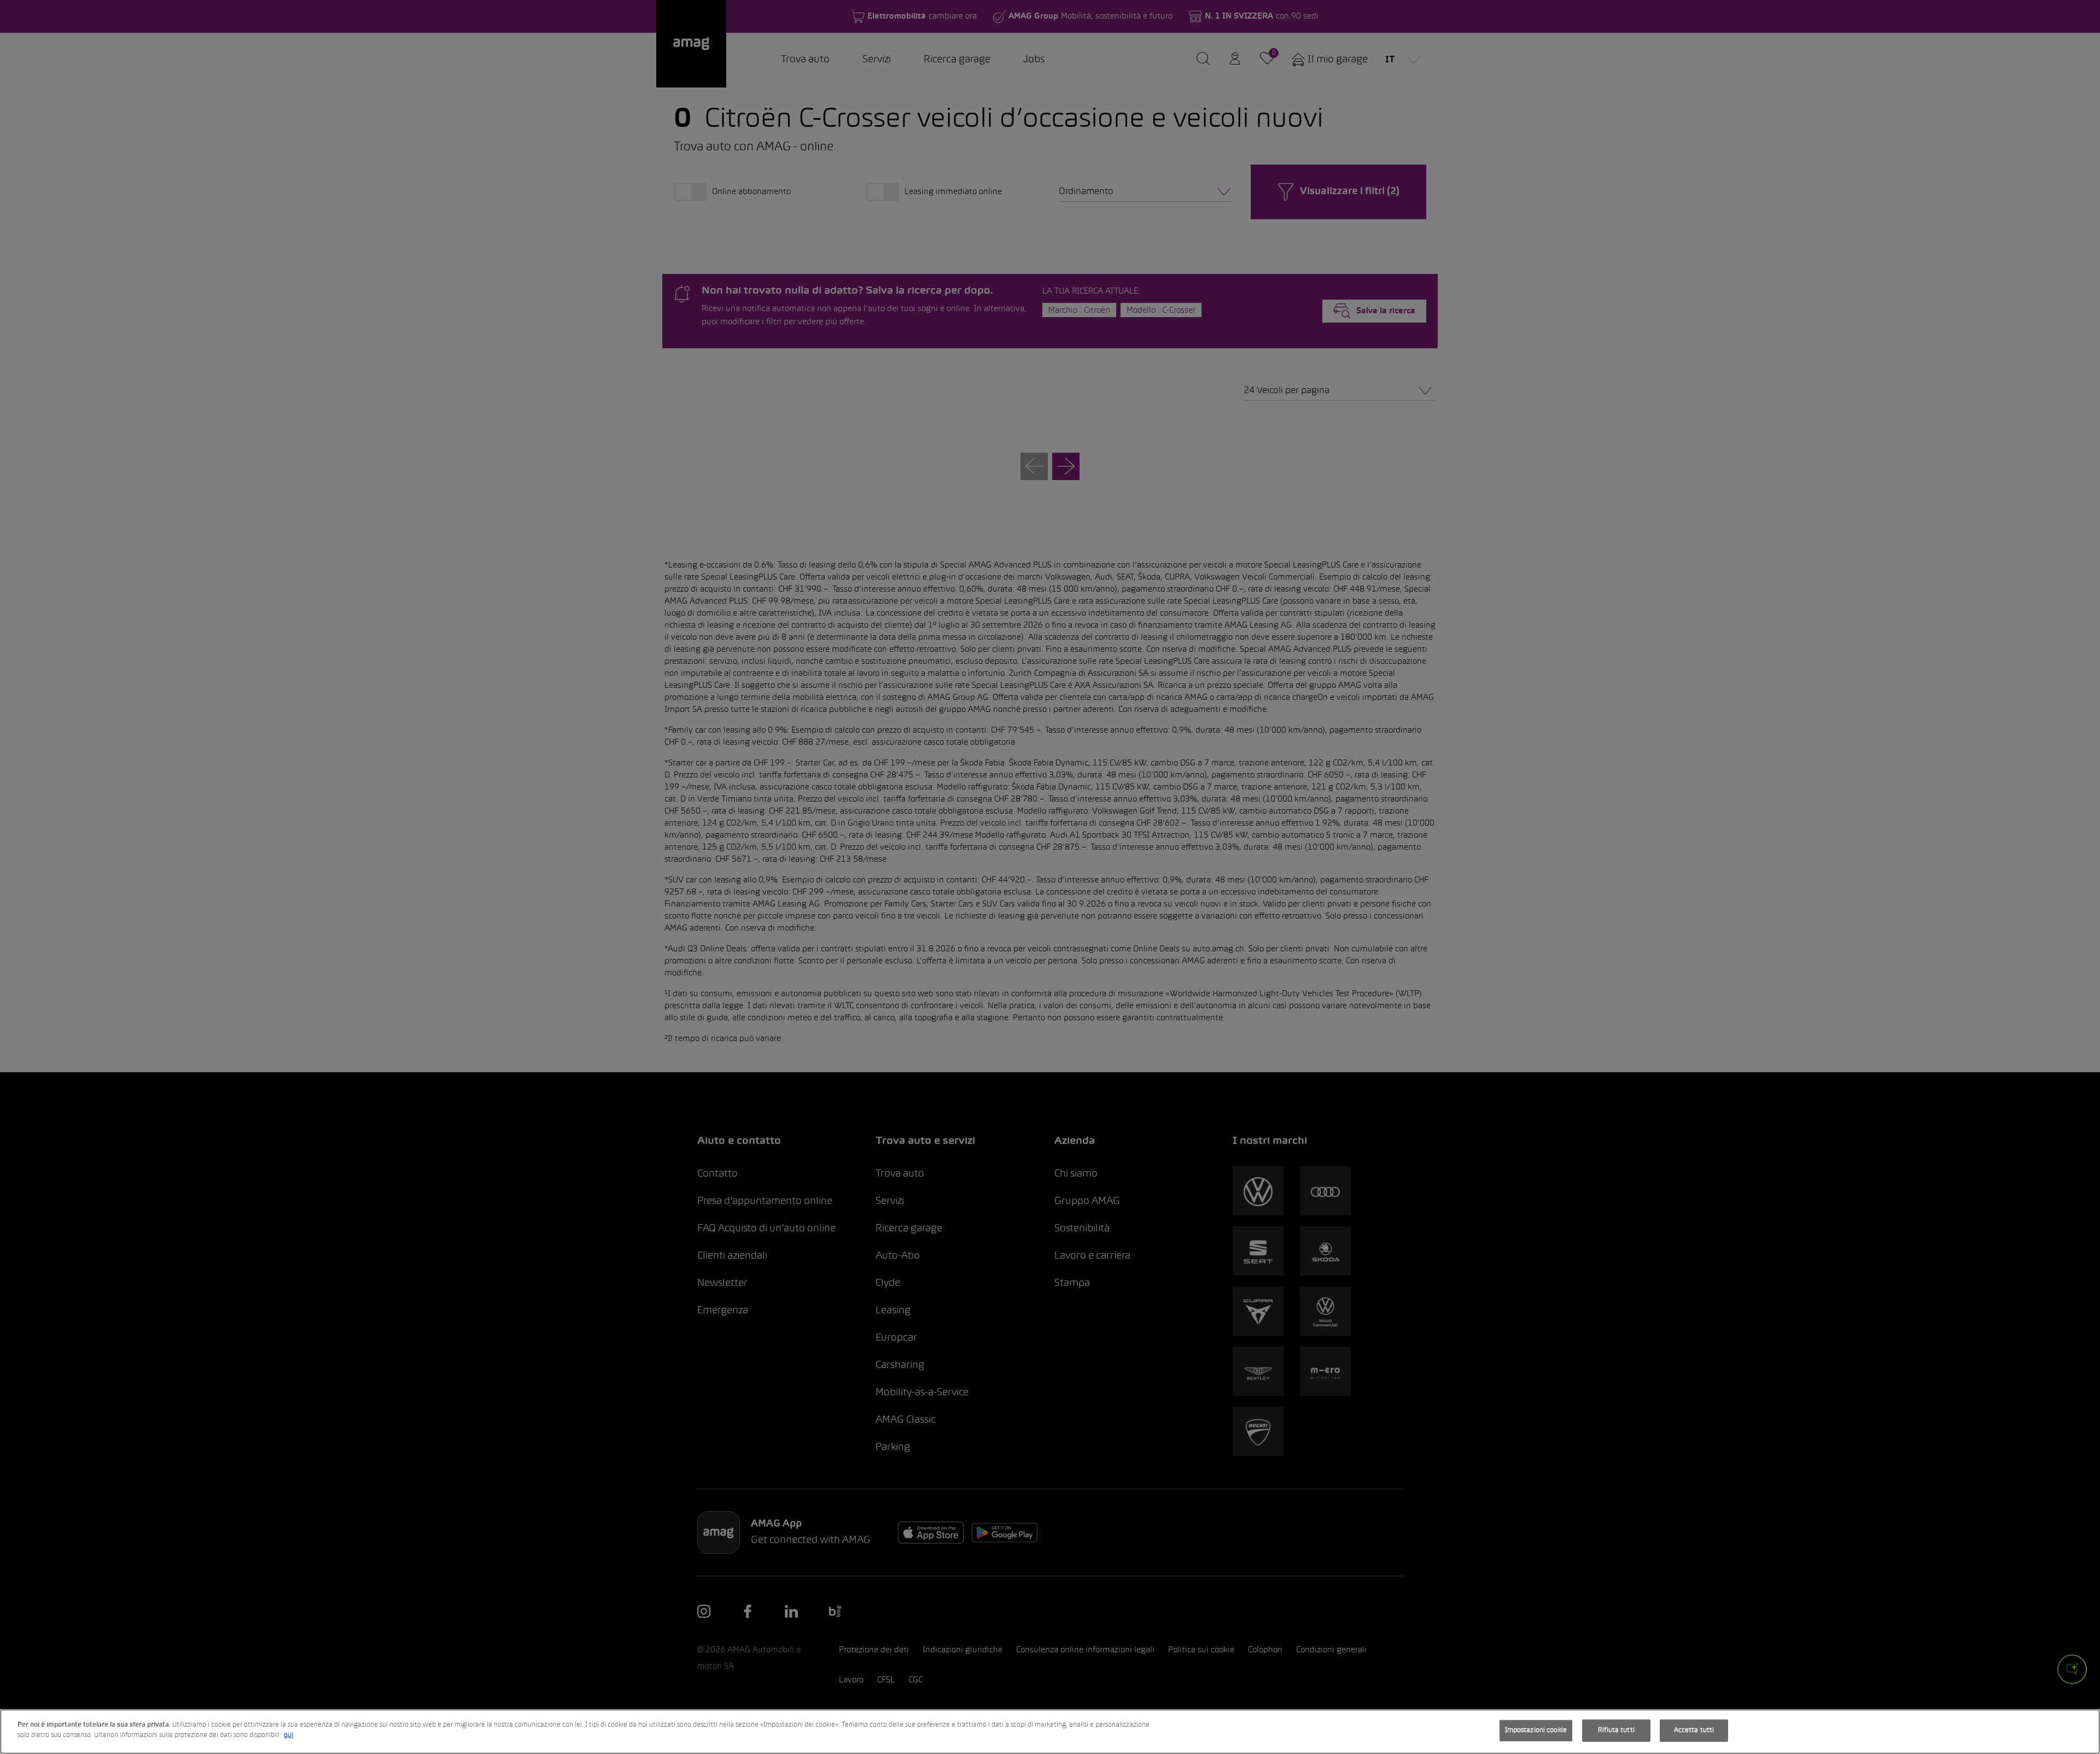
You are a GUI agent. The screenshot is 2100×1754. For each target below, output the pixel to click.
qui (288, 1735)
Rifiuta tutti (1616, 1730)
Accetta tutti (1694, 1730)
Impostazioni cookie (1536, 1730)
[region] (1050, 1732)
